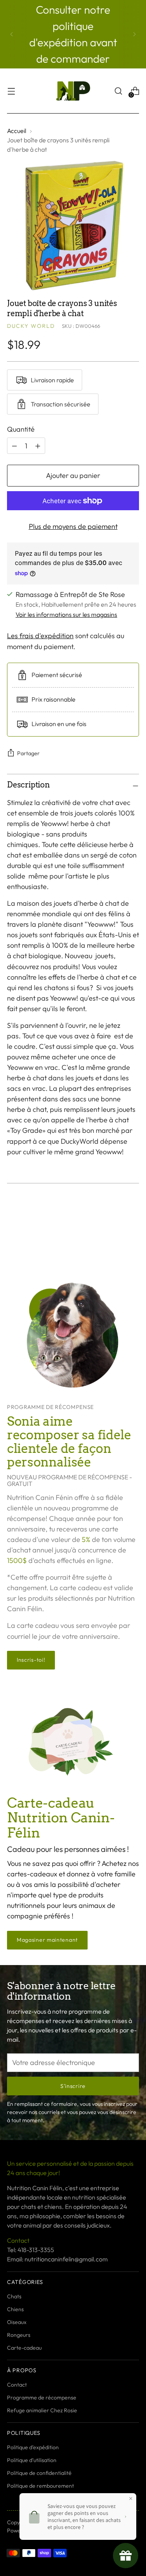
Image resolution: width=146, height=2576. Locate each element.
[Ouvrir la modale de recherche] (118, 91)
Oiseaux (17, 2322)
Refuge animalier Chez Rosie (42, 2410)
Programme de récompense (42, 2397)
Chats (14, 2296)
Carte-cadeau (24, 2348)
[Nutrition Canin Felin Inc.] (73, 91)
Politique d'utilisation (32, 2460)
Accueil (17, 131)
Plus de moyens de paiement (73, 526)
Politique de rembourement (40, 2486)
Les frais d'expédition (40, 636)
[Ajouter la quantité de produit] (14, 446)
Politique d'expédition (33, 2447)
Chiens (15, 2309)
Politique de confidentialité (39, 2473)
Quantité (21, 429)
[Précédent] (12, 34)
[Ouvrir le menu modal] (11, 91)
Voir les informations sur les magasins (66, 614)
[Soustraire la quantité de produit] (38, 446)
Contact (17, 2385)
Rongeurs (19, 2335)
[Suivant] (134, 34)
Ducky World (31, 326)
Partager (28, 753)
